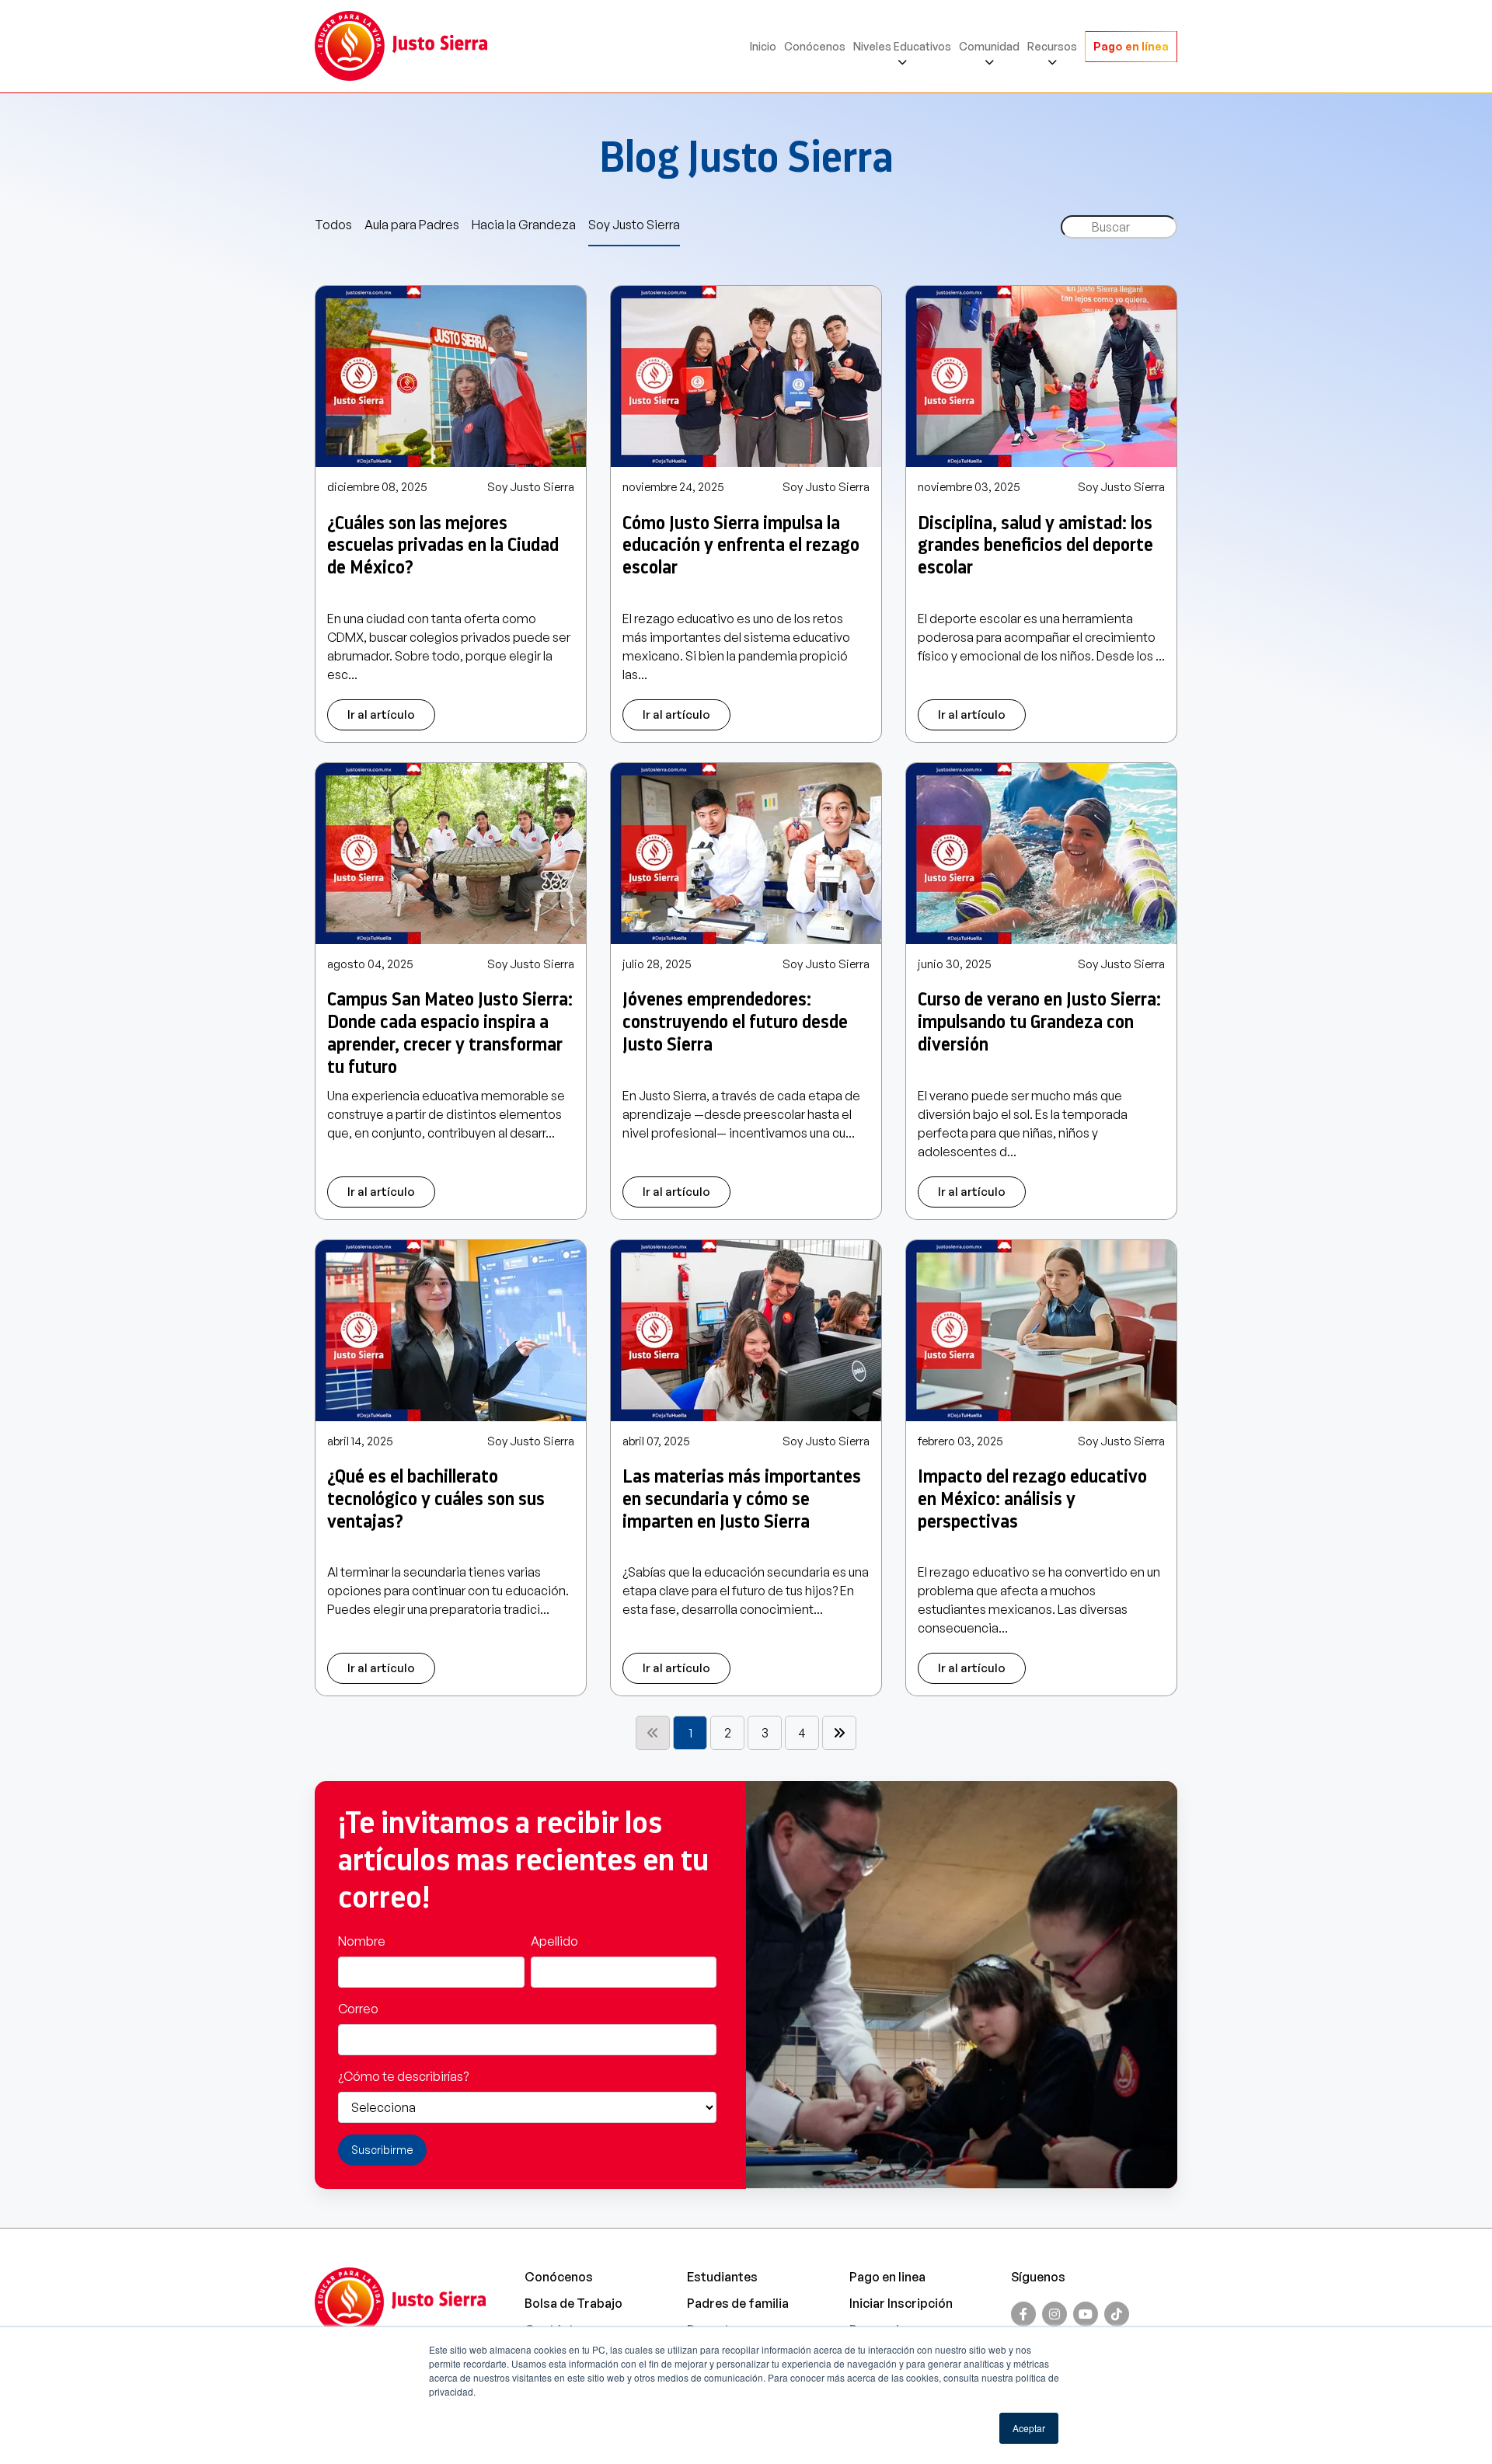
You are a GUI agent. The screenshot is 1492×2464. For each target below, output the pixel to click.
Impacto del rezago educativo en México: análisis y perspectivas (1032, 1499)
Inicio (763, 46)
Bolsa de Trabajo (573, 2303)
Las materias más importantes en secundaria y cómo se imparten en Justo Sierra (742, 1499)
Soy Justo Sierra (634, 225)
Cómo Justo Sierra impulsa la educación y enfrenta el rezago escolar (741, 545)
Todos (333, 225)
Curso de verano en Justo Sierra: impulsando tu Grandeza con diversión (1039, 1022)
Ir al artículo (381, 714)
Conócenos (815, 46)
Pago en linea (887, 2277)
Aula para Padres (412, 225)
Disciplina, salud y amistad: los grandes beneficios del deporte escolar (1035, 545)
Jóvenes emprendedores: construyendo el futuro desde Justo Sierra (735, 1022)
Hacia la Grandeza (524, 225)
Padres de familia (738, 2303)
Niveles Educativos (902, 46)
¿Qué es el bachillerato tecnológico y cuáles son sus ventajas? (436, 1499)
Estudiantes (722, 2277)
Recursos (1052, 46)
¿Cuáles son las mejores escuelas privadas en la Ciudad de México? (443, 545)
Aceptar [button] (1029, 2428)
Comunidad (989, 46)
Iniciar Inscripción (901, 2303)
